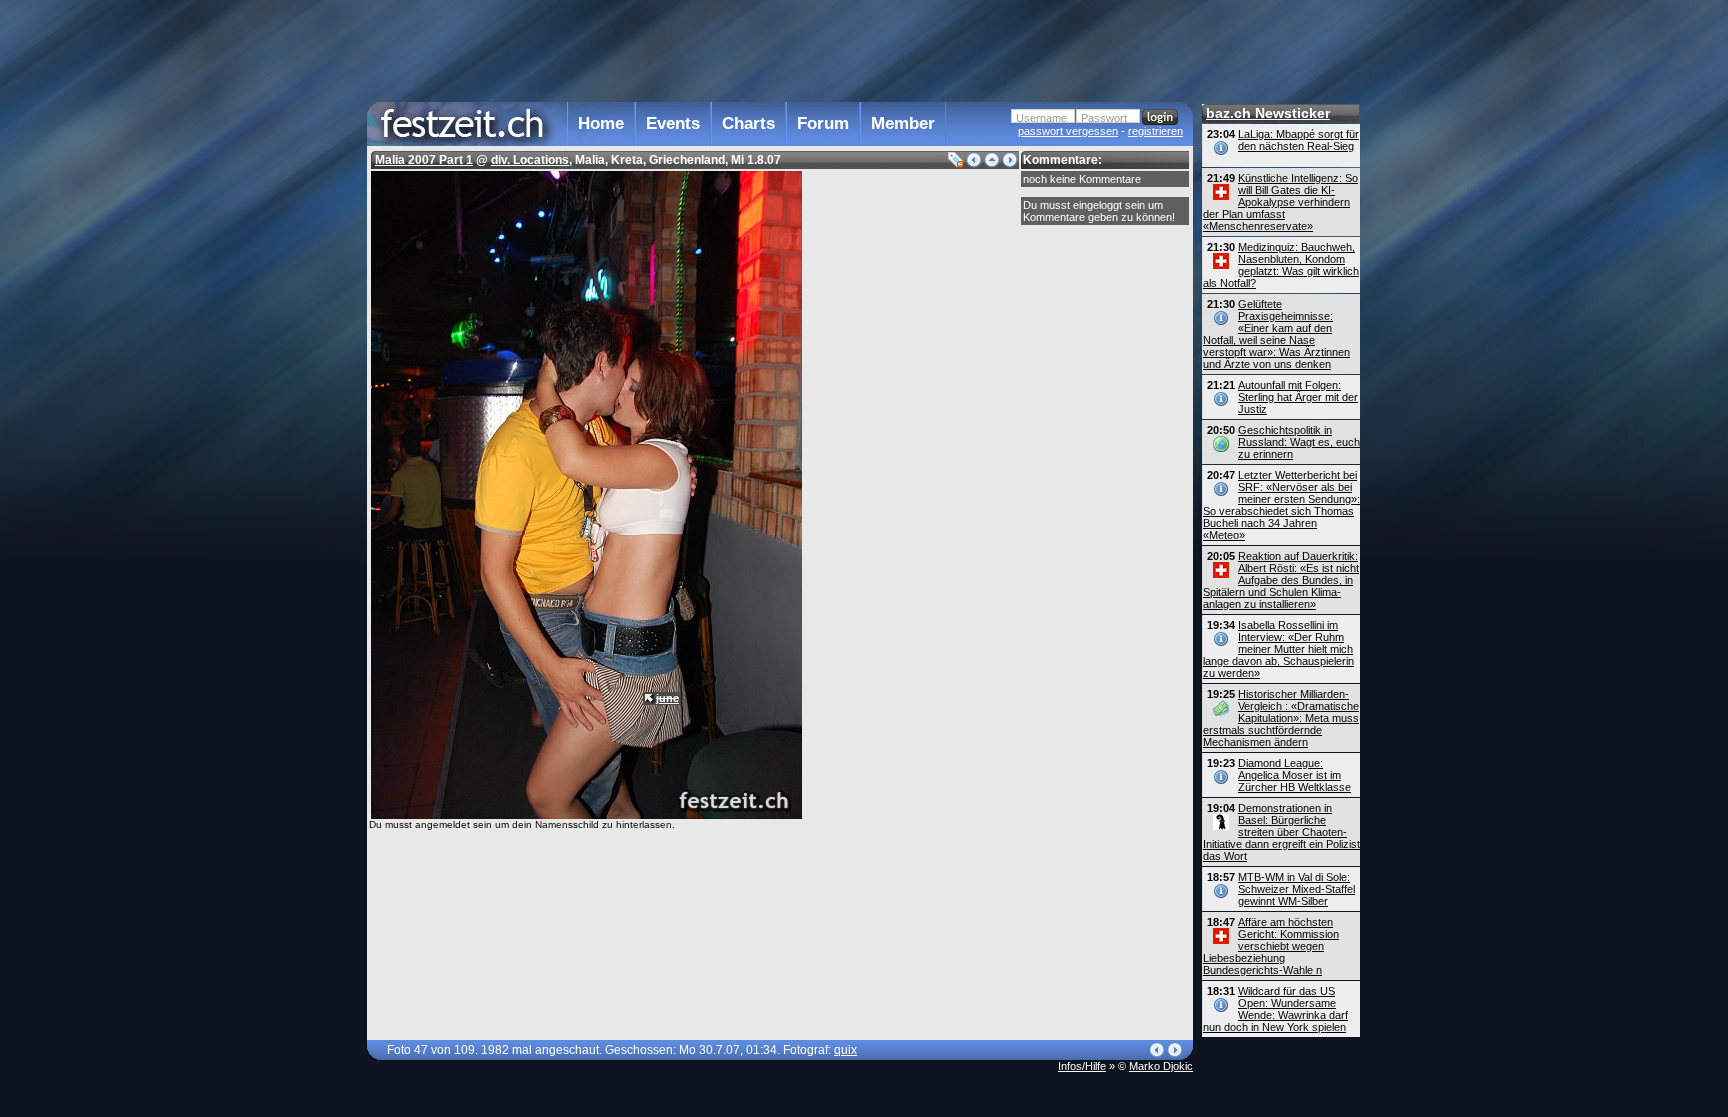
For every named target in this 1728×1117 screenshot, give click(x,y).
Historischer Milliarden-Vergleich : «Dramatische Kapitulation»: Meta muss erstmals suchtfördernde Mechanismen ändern (1281, 718)
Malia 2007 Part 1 (424, 160)
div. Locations (530, 160)
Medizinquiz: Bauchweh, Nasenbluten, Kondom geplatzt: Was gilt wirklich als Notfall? (1281, 265)
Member (903, 123)
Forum (823, 123)
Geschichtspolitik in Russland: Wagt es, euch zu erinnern (1299, 442)
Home (601, 123)
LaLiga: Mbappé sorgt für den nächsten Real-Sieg (1298, 140)
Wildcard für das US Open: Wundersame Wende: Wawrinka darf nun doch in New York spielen (1275, 1009)
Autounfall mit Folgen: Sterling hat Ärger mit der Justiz (1298, 397)
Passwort (1104, 118)
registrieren (1155, 131)
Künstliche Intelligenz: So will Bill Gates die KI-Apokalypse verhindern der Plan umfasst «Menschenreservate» (1280, 202)
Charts (748, 123)
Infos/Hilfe (1082, 1066)
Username (1041, 118)
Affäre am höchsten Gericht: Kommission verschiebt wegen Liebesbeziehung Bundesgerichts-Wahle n (1271, 946)
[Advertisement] (780, 49)
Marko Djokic (1161, 1066)
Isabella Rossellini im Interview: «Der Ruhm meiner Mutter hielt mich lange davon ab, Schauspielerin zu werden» (1278, 649)
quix (845, 1050)
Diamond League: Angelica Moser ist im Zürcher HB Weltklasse (1294, 775)
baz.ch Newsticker (1268, 113)
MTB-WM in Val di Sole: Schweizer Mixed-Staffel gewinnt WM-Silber (1296, 889)
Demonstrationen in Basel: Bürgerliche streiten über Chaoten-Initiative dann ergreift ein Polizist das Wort (1281, 832)
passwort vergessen (1068, 131)
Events (673, 123)
